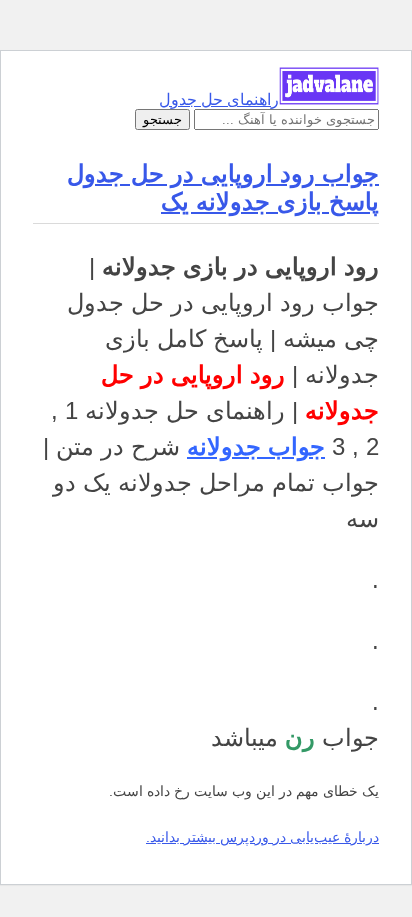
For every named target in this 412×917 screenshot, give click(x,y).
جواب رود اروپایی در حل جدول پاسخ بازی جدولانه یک (223, 187)
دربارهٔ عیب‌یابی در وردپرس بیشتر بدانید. (262, 837)
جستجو (162, 119)
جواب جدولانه (256, 446)
